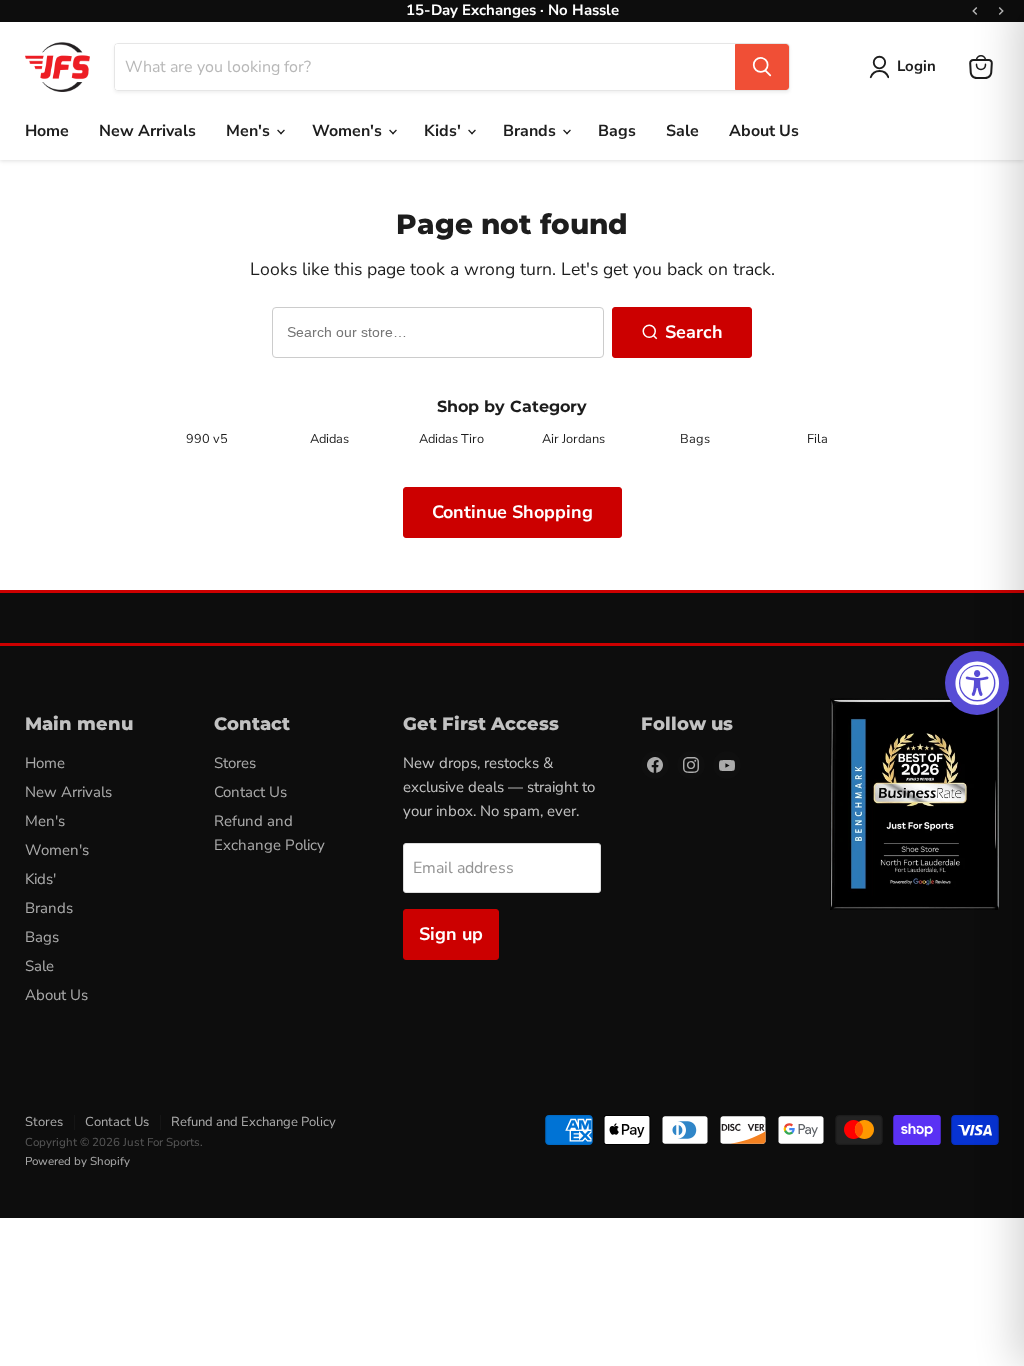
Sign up (451, 934)
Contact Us (250, 792)
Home (47, 131)
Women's (349, 131)
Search (694, 332)
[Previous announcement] (975, 11)
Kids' (444, 131)
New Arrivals (147, 131)
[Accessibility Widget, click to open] (977, 683)
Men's (250, 131)
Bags (617, 131)
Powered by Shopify (77, 1161)
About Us (764, 131)
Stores (235, 763)
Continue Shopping (512, 512)
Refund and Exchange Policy (253, 1122)
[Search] (762, 67)
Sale (682, 131)
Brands (531, 131)
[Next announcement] (1001, 11)
